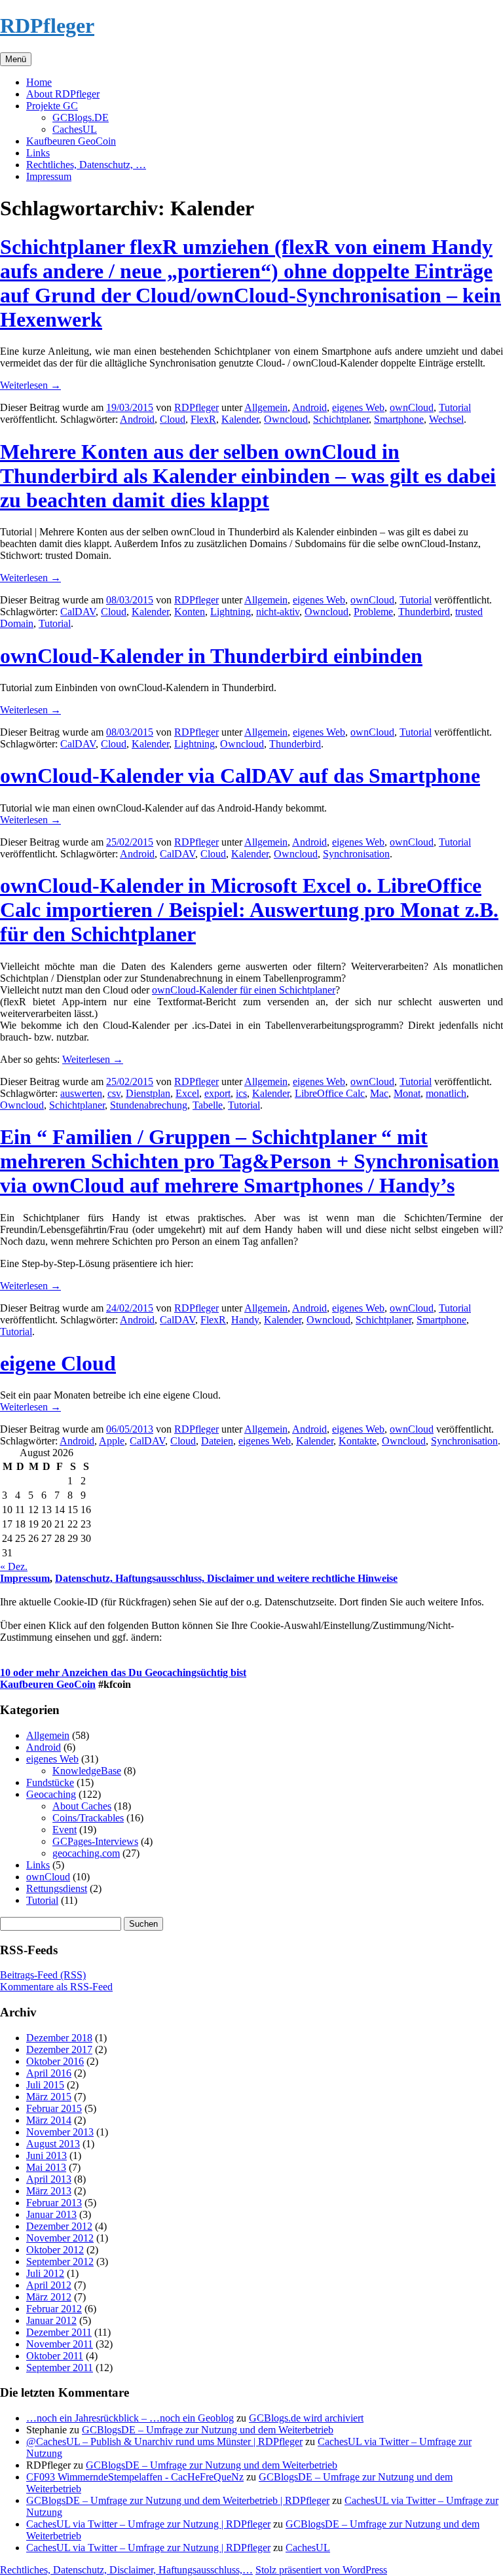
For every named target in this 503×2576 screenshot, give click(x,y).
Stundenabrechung (149, 1105)
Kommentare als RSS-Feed (56, 1987)
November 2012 (60, 2238)
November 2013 (60, 2132)
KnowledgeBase (87, 1771)
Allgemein (266, 407)
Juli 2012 (45, 2273)
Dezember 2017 (59, 2049)
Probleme (373, 612)
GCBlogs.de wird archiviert (306, 2418)
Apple (112, 1441)
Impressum (49, 176)
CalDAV (78, 612)
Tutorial (455, 407)
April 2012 (49, 2285)
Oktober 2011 (55, 2356)
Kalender (240, 419)
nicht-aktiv (278, 612)
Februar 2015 (54, 2108)
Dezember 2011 (59, 2332)
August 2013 (53, 2144)
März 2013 (49, 2191)
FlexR (203, 419)
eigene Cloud (58, 1363)
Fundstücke (50, 1782)
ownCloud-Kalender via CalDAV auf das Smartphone (240, 776)
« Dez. (14, 1566)
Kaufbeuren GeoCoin (71, 141)
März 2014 (49, 2120)
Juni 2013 (47, 2156)
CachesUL (75, 129)
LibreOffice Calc (330, 1093)
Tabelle (208, 1105)
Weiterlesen (30, 385)
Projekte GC (52, 106)
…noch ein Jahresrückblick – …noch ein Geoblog (130, 2418)
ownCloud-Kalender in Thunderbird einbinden (211, 656)
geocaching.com (86, 1853)
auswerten (81, 1093)
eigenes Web (358, 407)
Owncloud (286, 419)
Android (309, 407)
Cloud (173, 419)
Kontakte (358, 1441)
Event (65, 1830)
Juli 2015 (45, 2085)
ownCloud (412, 407)
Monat (407, 1093)
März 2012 (49, 2297)
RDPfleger (47, 26)
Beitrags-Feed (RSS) (43, 1975)
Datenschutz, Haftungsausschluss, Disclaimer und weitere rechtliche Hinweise (226, 1578)
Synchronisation (356, 854)
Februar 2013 (54, 2203)
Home (39, 82)
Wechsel (446, 419)
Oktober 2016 (55, 2061)
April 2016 (49, 2073)
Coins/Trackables (88, 1818)
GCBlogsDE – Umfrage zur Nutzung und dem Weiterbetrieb (208, 2430)
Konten (190, 612)
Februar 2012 (54, 2309)
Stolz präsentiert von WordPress (321, 2570)
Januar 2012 (51, 2320)
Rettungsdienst (57, 1888)
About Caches (82, 1806)
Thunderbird (424, 612)
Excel (187, 1093)
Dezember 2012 (59, 2226)
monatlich (446, 1093)
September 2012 (60, 2262)
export (217, 1093)
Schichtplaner (341, 419)
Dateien (217, 1441)
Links (38, 153)
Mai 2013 (46, 2167)
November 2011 (60, 2344)
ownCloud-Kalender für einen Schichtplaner (244, 990)
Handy (245, 1320)
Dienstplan (148, 1093)
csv (114, 1093)
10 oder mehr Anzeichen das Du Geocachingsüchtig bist (123, 1673)
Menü (16, 59)
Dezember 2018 (59, 2038)
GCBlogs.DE (81, 117)
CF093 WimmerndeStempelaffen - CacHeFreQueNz (135, 2477)
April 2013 (49, 2179)
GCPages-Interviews (95, 1841)
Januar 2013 (51, 2214)
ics (241, 1093)
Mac (379, 1093)
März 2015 (49, 2097)
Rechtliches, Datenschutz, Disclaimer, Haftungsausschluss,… (126, 2570)
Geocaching (51, 1794)
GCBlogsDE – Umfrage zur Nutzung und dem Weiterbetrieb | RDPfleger (178, 2500)
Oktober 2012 (55, 2250)
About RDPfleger (63, 94)
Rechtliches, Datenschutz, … (86, 165)
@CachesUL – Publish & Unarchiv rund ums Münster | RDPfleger (164, 2442)
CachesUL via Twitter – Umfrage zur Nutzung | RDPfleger (148, 2524)
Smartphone (399, 419)
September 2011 (60, 2368)
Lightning (231, 612)
